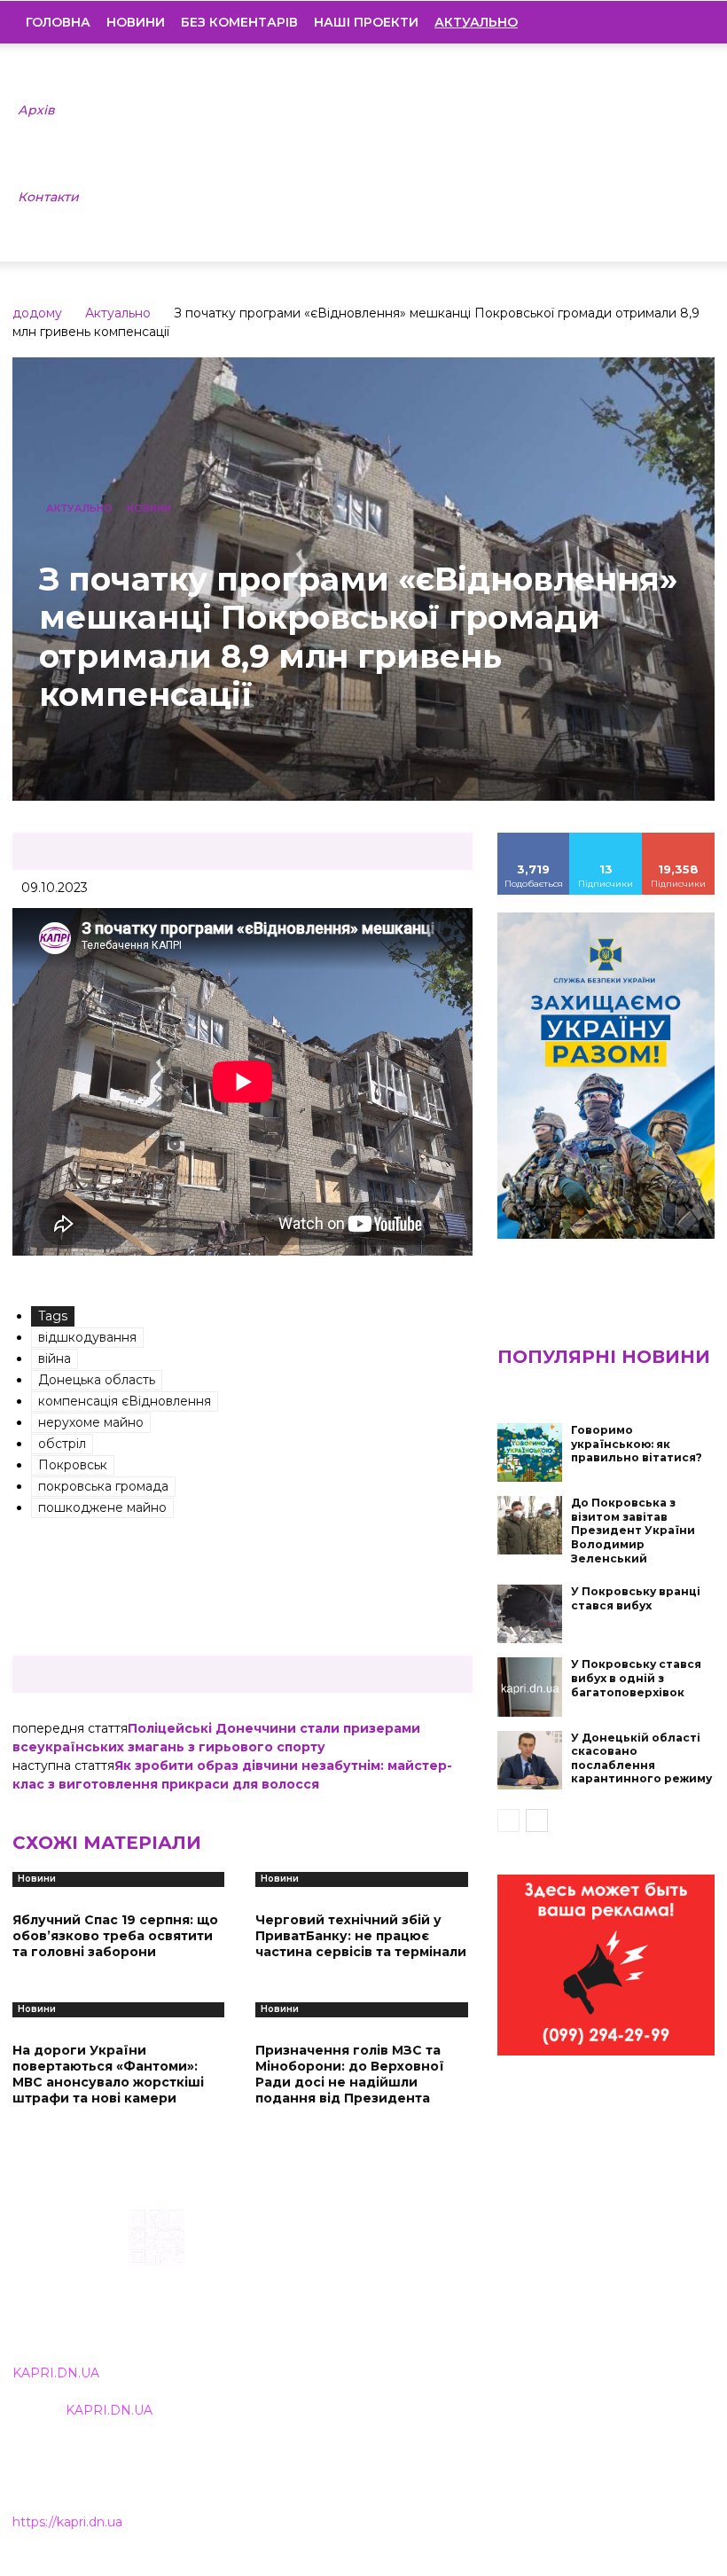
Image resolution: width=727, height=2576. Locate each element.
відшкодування (87, 1337)
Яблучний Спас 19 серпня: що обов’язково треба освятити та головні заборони (115, 1936)
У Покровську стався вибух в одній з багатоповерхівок (636, 1678)
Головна (58, 22)
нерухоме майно (91, 1422)
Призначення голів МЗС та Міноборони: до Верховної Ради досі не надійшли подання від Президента (350, 2075)
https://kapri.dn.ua (67, 2522)
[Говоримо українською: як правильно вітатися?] (530, 1452)
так (534, 839)
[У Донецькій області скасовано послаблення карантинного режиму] (530, 1760)
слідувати (606, 839)
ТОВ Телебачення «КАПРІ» (328, 2297)
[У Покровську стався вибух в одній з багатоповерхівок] (530, 1687)
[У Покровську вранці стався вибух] (530, 1614)
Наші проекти (366, 22)
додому (37, 313)
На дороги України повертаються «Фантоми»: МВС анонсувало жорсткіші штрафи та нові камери (108, 2075)
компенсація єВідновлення (125, 1401)
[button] (688, 22)
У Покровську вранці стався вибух (636, 1598)
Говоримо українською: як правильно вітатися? (637, 1444)
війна (55, 1358)
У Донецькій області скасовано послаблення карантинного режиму (641, 1758)
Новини (136, 22)
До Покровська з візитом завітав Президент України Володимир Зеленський (633, 1530)
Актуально (118, 313)
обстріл (62, 1444)
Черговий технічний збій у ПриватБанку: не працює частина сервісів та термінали (361, 1936)
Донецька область (97, 1380)
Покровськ (73, 1465)
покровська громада (103, 1486)
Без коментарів (239, 22)
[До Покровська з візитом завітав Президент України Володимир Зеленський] (530, 1525)
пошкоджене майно (102, 1507)
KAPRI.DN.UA (56, 2373)
